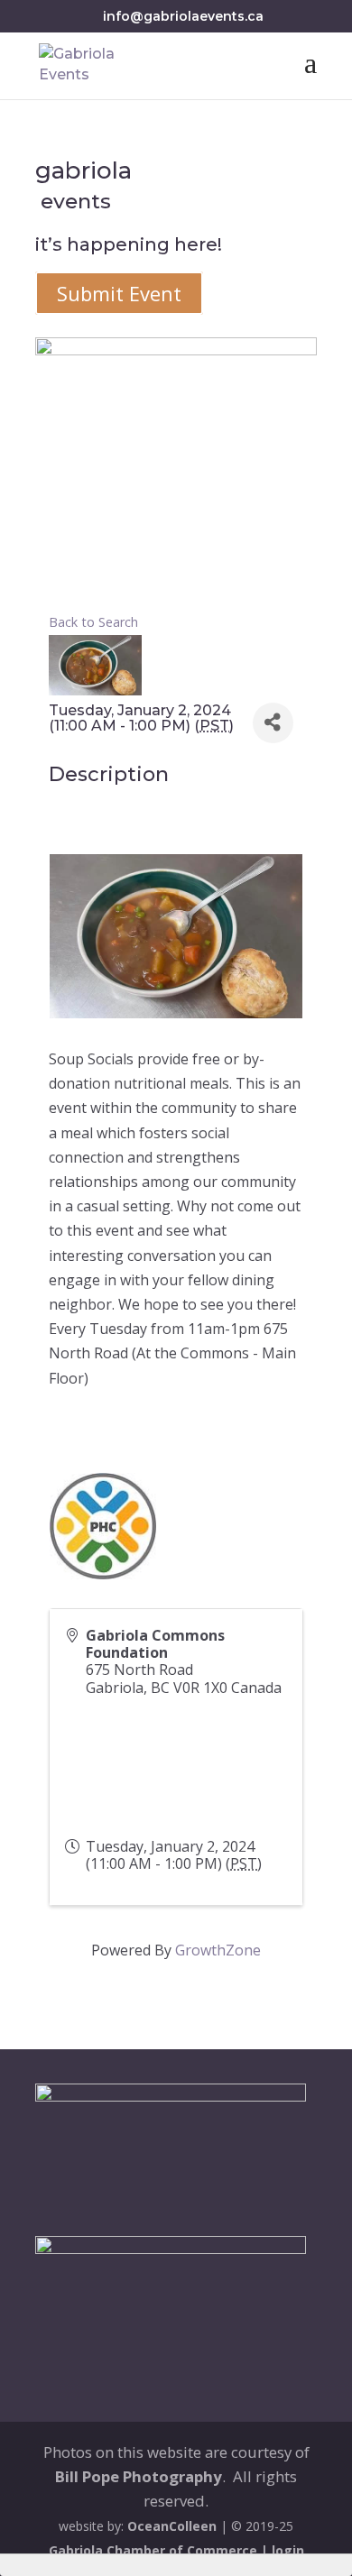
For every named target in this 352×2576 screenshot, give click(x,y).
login (288, 2550)
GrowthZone (218, 1950)
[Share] (273, 723)
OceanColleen (172, 2526)
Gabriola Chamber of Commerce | (160, 2550)
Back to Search (93, 622)
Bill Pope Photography (139, 2476)
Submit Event (119, 293)
